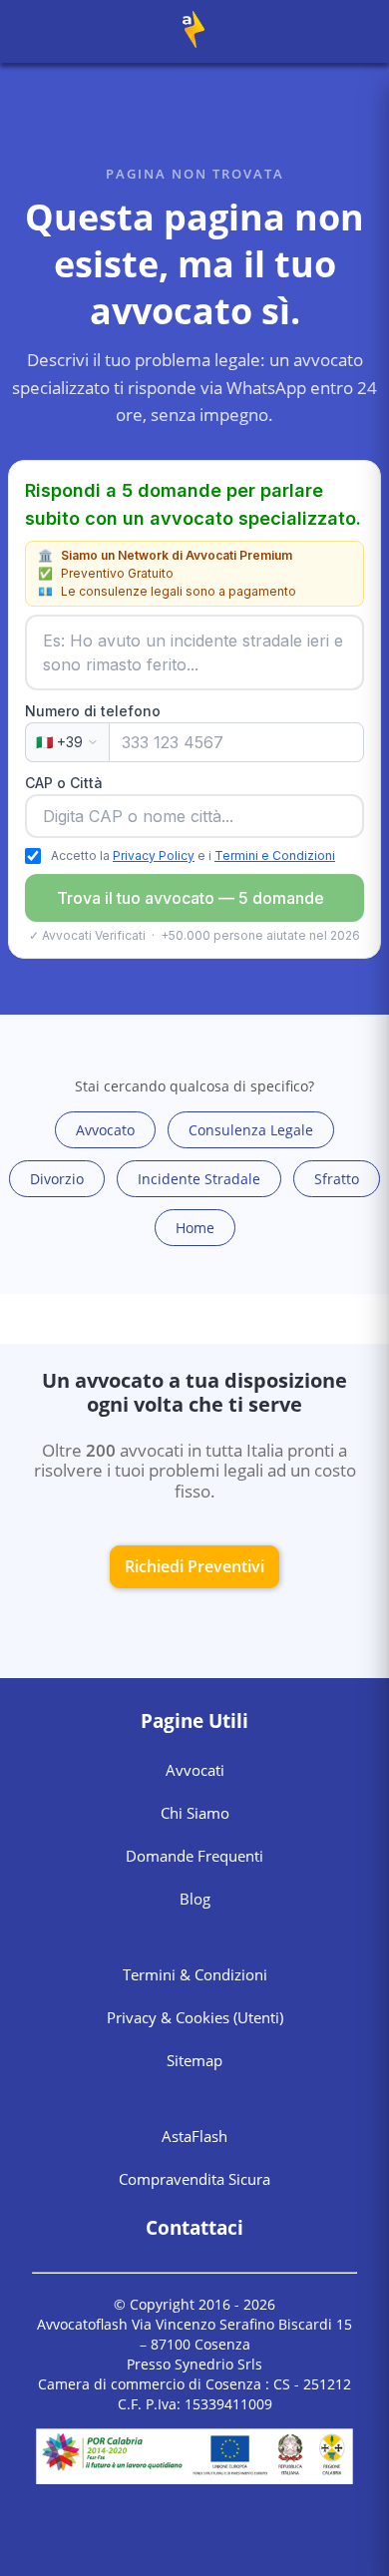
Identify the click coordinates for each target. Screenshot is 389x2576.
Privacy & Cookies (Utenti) (195, 2017)
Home (195, 1228)
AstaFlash (194, 2136)
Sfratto (337, 1179)
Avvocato (105, 1130)
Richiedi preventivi (194, 1566)
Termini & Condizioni (195, 1974)
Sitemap (194, 2060)
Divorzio (57, 1179)
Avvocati (195, 1770)
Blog (195, 1899)
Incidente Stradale (199, 1179)
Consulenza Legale (251, 1130)
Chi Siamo (195, 1813)
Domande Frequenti (194, 1856)
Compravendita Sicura (194, 2179)
